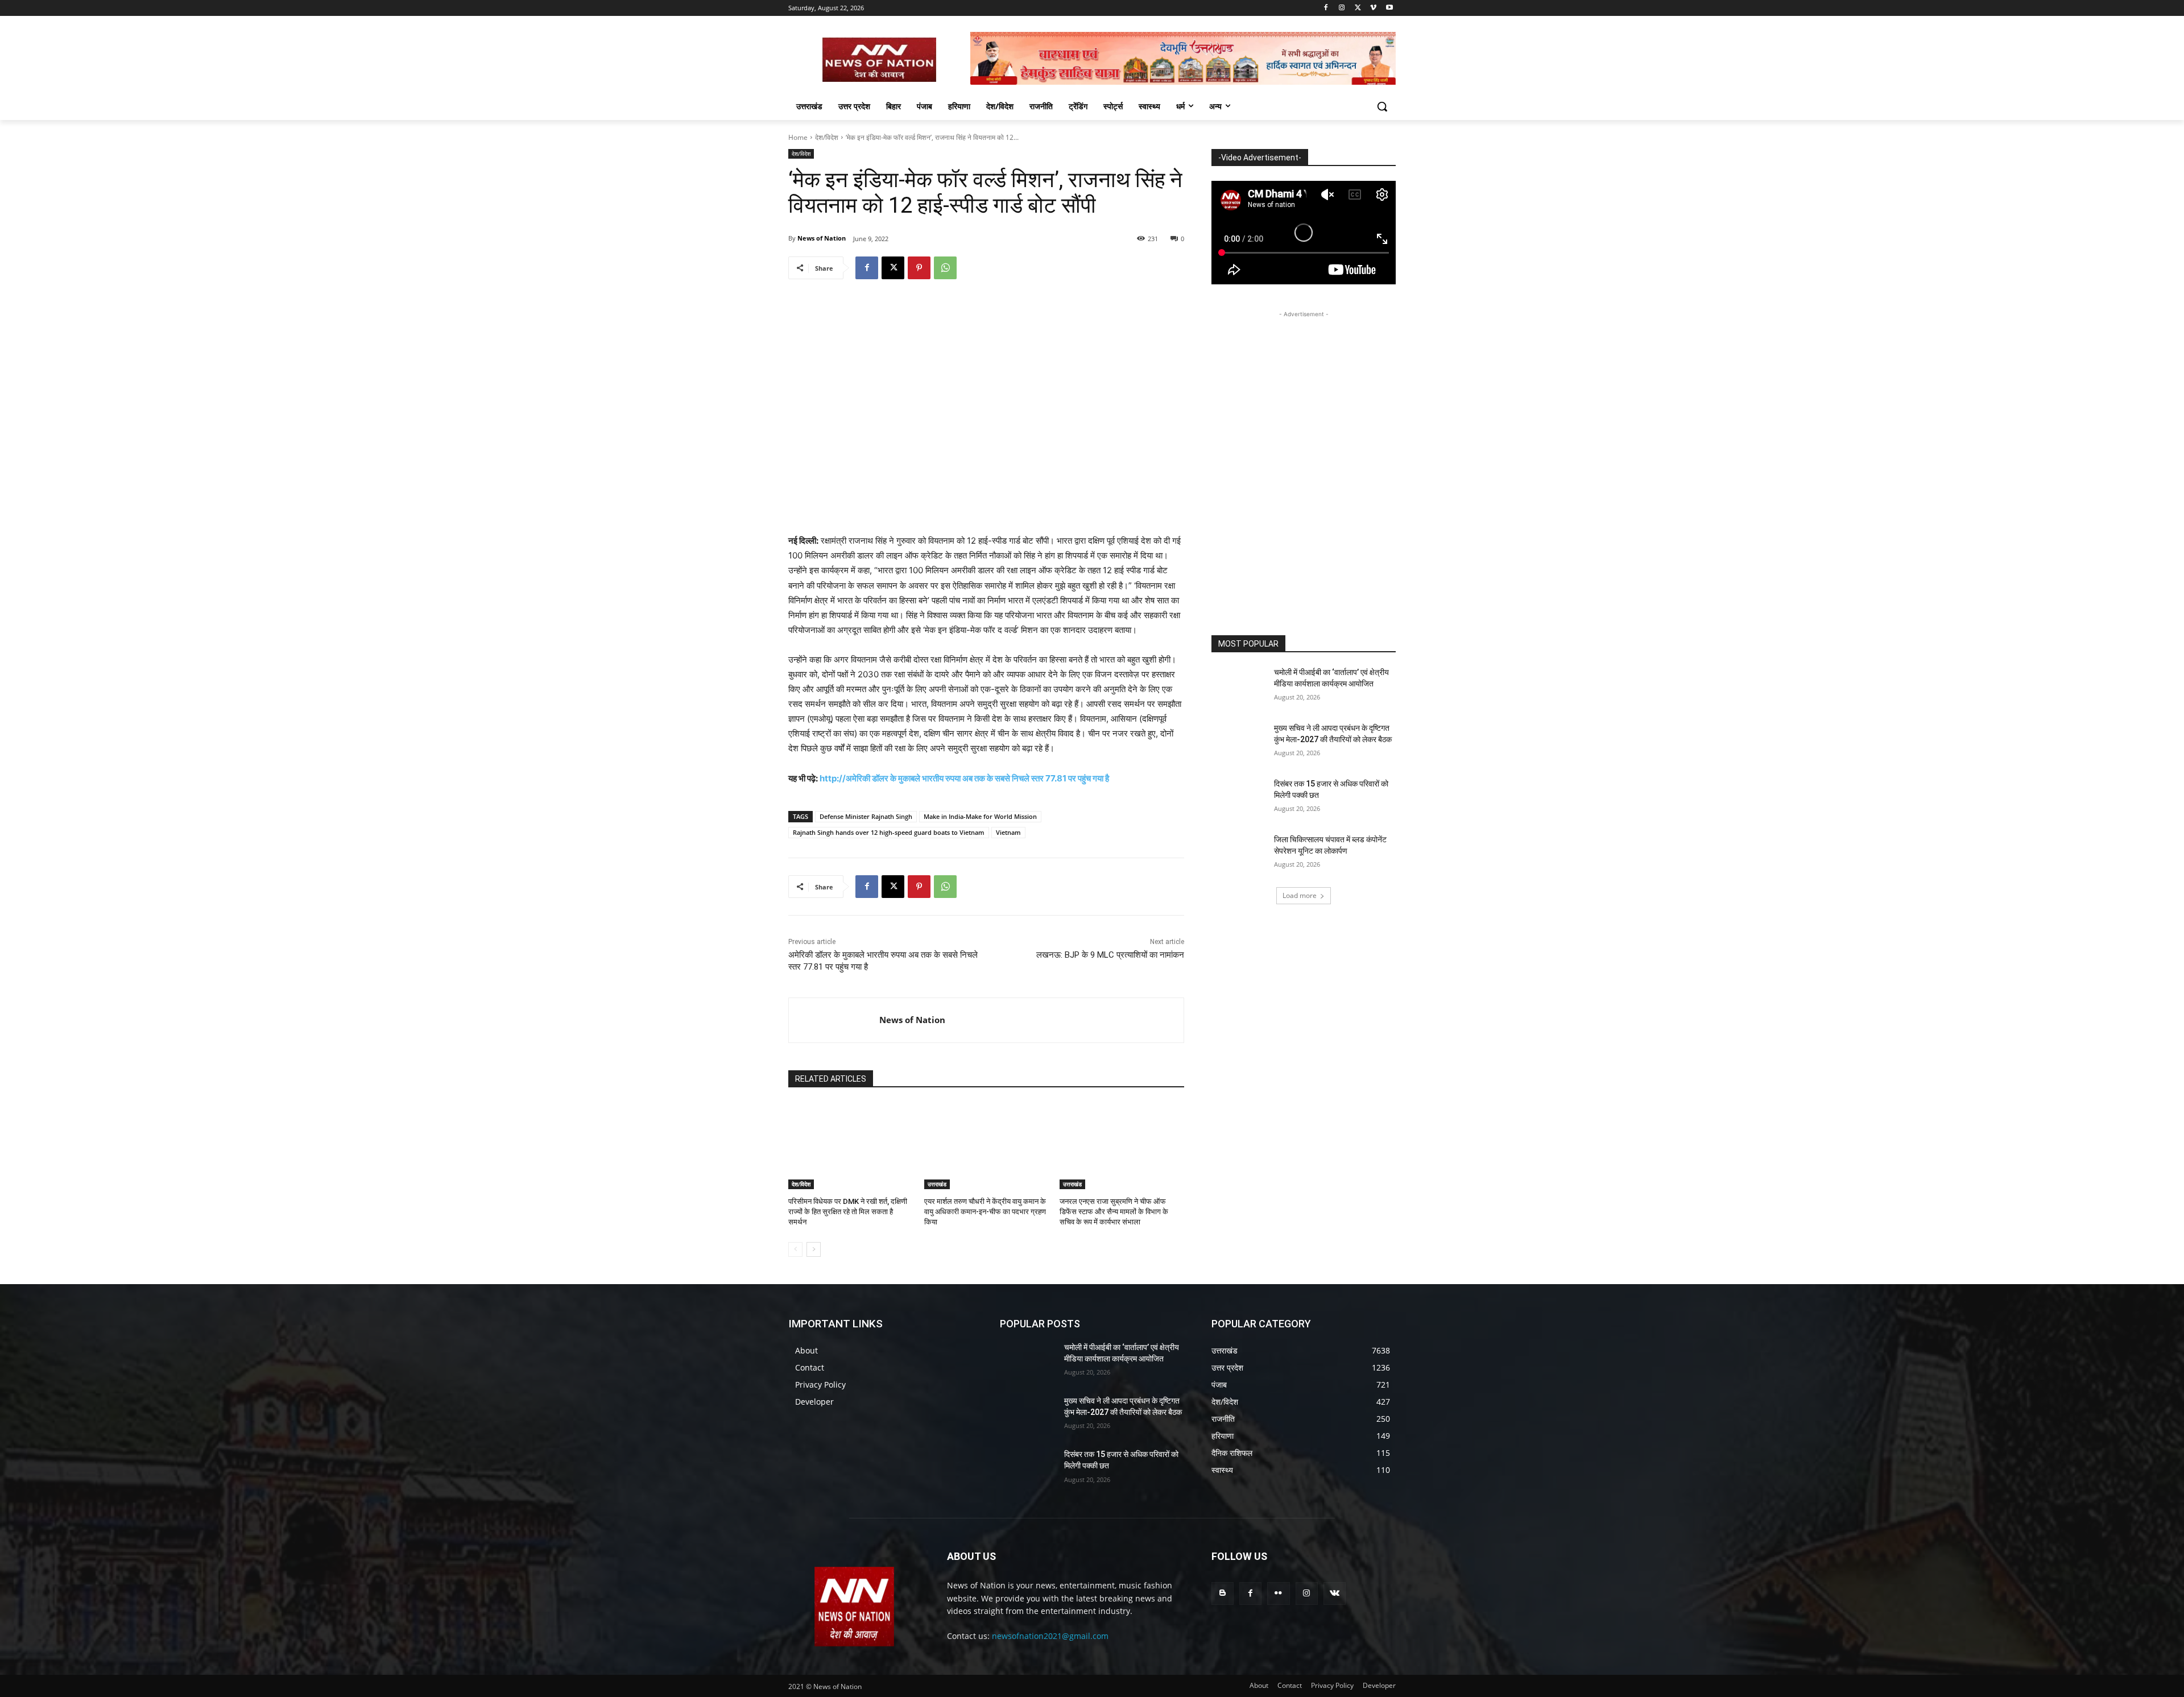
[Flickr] (1278, 1593)
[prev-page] (795, 1249)
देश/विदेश (827, 137)
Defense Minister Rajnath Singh (866, 816)
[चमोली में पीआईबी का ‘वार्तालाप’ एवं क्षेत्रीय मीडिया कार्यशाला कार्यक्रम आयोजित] (1239, 686)
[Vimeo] (1373, 8)
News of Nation (822, 238)
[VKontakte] (1335, 1593)
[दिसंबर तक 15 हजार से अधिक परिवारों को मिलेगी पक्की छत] (1239, 798)
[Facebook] (1326, 8)
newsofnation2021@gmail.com (1050, 1636)
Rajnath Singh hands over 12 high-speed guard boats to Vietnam (889, 832)
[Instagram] (1342, 8)
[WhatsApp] (945, 268)
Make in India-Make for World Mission (980, 816)
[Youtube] (1389, 8)
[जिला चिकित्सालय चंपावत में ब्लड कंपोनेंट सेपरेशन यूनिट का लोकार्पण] (1239, 854)
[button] (1382, 106)
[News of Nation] (834, 1020)
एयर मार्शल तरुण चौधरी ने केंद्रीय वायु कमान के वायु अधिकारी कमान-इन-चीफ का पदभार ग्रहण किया (985, 1212)
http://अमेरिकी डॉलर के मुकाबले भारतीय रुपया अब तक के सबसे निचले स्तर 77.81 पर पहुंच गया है (964, 778)
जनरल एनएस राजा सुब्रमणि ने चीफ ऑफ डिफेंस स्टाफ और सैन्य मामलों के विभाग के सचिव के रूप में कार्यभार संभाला (1114, 1212)
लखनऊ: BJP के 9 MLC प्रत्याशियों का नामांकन (1110, 955)
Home (798, 137)
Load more (1300, 895)
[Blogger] (1223, 1593)
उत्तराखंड (937, 1184)
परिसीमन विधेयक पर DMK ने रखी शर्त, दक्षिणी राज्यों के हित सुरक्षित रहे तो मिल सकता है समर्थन (848, 1212)
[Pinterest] (919, 268)
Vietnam (1008, 832)
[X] (1358, 8)
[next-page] (814, 1249)
